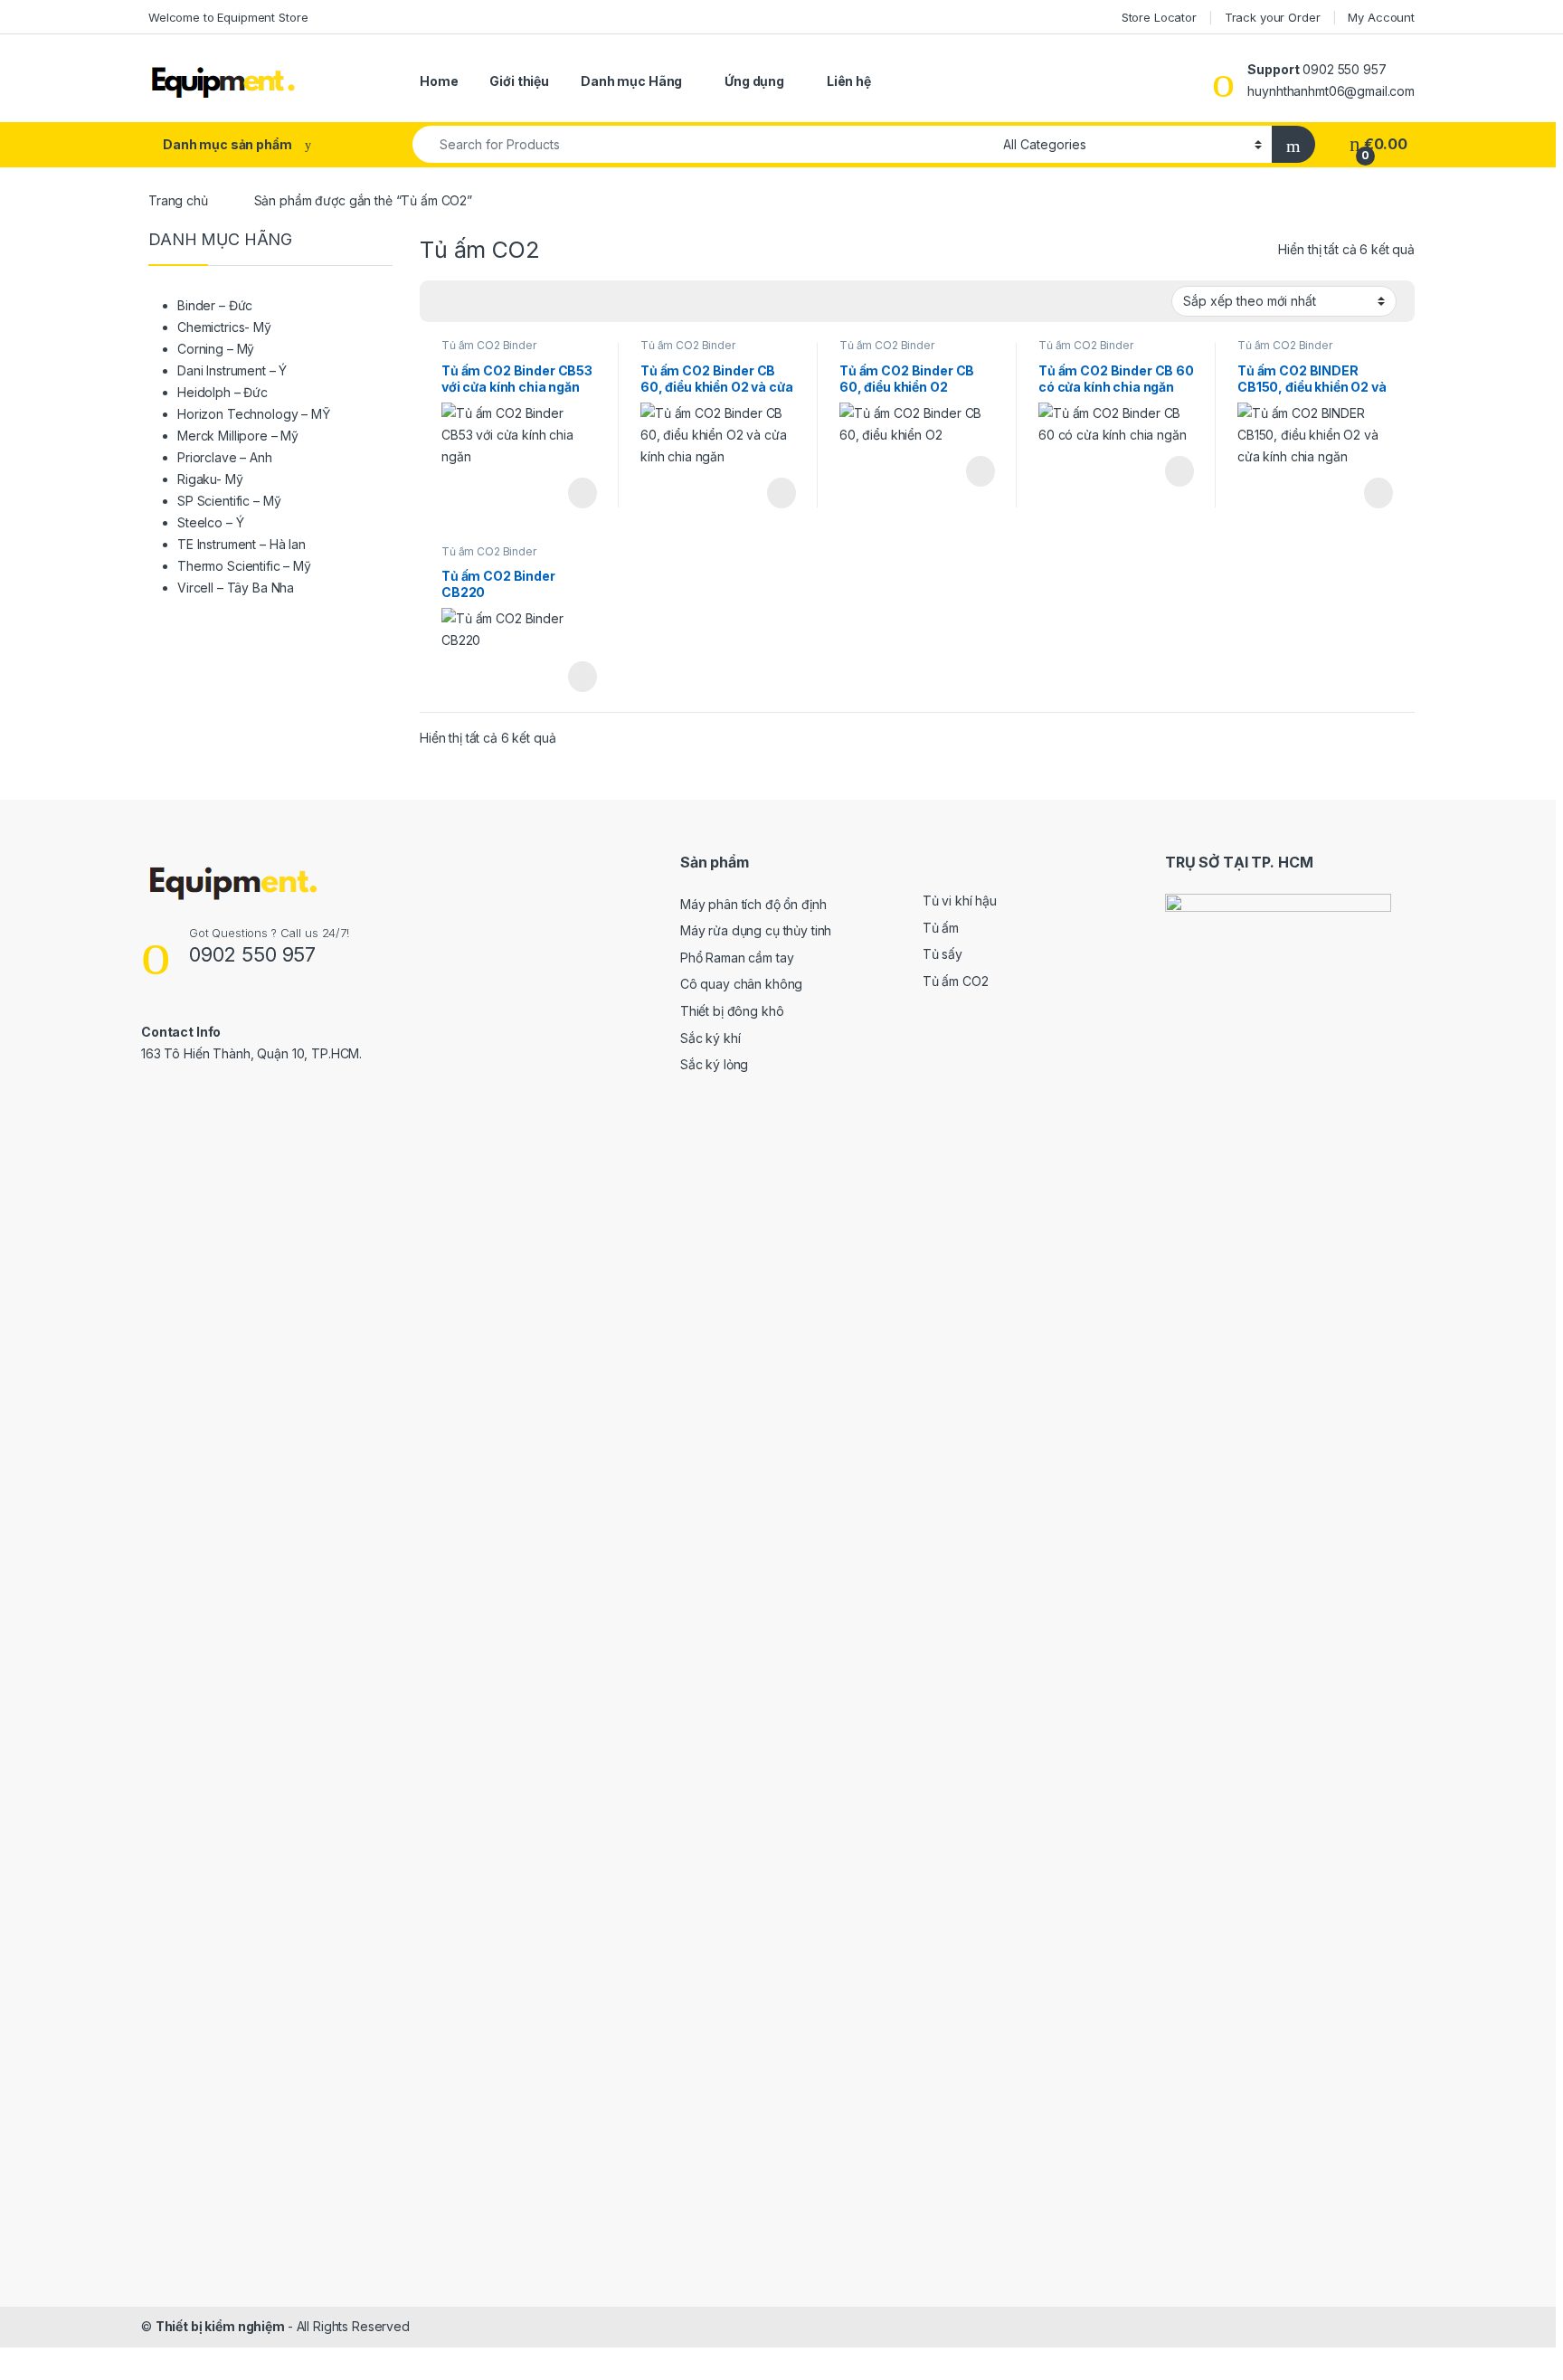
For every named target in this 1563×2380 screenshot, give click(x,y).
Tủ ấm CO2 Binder (489, 345)
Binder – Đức (215, 305)
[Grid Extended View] (470, 302)
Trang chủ (178, 200)
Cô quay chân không (741, 984)
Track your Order (1273, 17)
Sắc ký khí (710, 1038)
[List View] (497, 302)
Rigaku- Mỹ (210, 479)
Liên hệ (849, 81)
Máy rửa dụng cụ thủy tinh (756, 930)
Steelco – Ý (210, 522)
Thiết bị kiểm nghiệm (222, 2326)
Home (439, 81)
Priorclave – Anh (225, 457)
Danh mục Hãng (631, 81)
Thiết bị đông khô (732, 1011)
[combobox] (703, 144)
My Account (1381, 17)
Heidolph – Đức (223, 392)
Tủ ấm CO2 (956, 981)
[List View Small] (523, 302)
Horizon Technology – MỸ (254, 414)
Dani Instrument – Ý (232, 370)
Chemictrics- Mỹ (224, 327)
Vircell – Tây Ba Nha (236, 588)
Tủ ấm (941, 928)
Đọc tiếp (583, 493)
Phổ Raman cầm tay (737, 958)
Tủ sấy (943, 954)
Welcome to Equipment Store (228, 17)
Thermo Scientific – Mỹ (244, 566)
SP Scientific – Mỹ (229, 501)
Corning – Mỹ (216, 349)
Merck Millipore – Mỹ (238, 436)
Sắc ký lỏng (714, 1064)
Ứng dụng (754, 81)
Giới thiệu (519, 81)
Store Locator (1159, 17)
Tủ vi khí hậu (960, 901)
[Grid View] (444, 302)
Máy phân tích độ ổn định (753, 904)
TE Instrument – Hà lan (242, 544)
